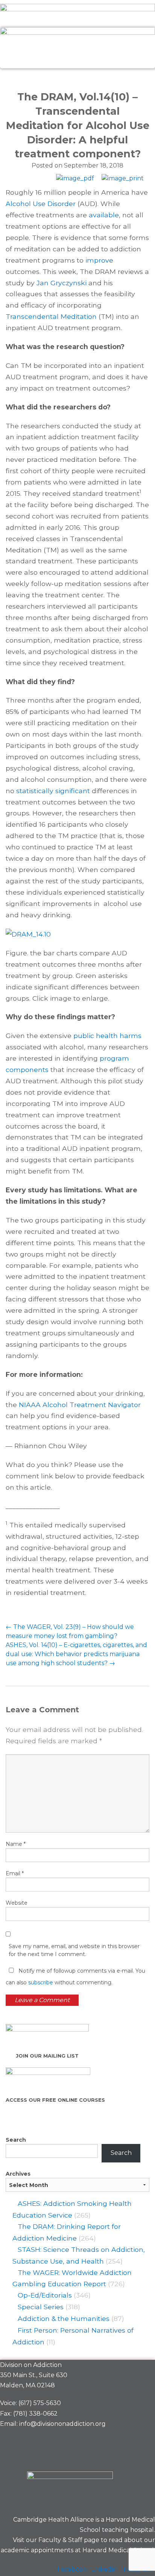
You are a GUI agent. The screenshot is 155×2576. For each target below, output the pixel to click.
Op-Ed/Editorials (45, 2295)
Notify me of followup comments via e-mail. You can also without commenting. (75, 1977)
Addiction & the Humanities (64, 2318)
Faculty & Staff (60, 2540)
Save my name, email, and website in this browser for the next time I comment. (74, 1950)
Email (15, 1873)
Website (17, 1903)
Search (16, 2140)
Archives (18, 2174)
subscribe (41, 1982)
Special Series (41, 2307)
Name (16, 1844)
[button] (77, 77)
